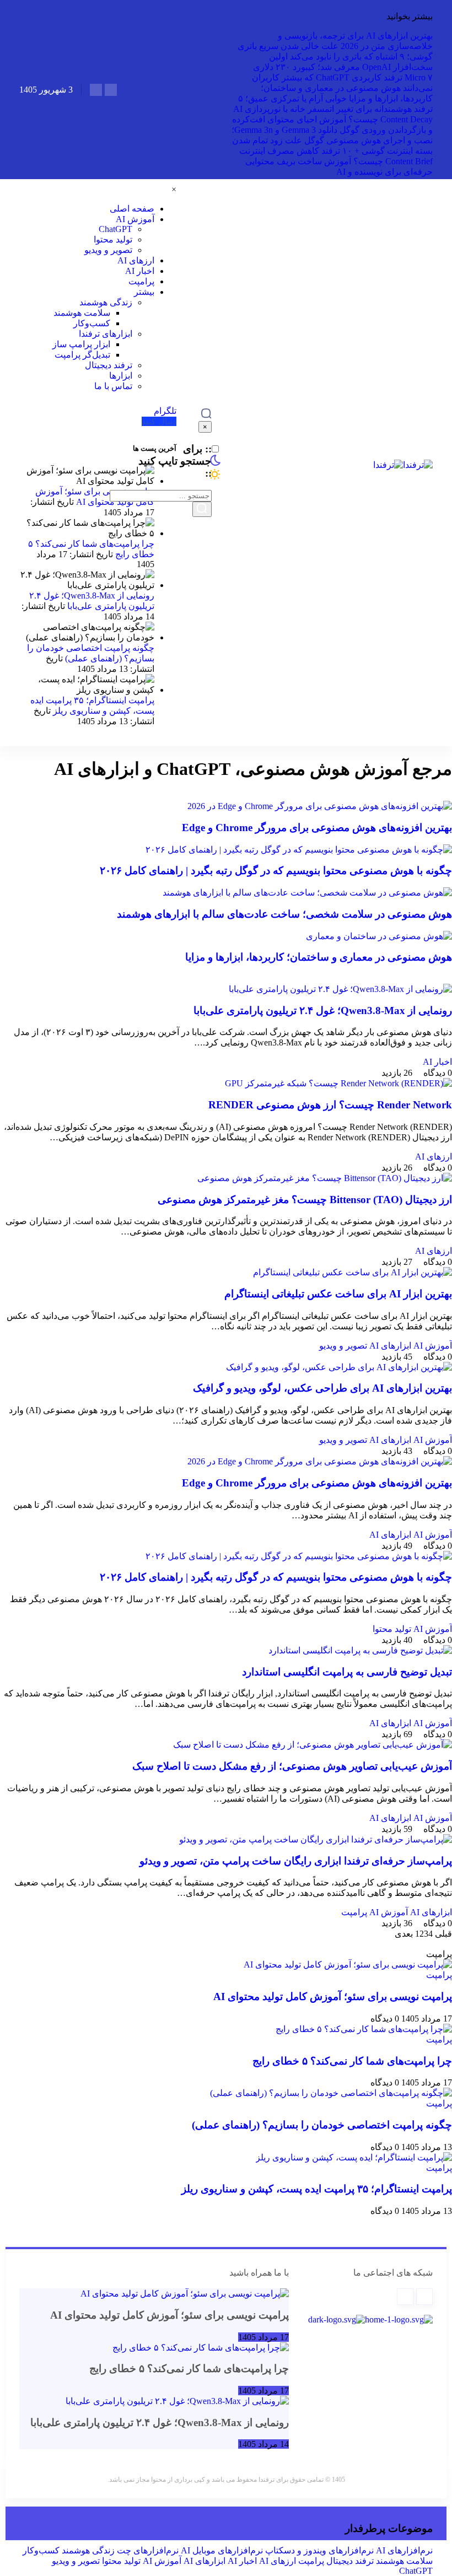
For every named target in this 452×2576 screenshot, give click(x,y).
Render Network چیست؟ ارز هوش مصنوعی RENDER (330, 1105)
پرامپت (141, 281)
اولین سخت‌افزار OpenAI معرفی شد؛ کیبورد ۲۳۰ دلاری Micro (343, 67)
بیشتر (144, 292)
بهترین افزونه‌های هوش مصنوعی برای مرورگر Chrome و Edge (317, 828)
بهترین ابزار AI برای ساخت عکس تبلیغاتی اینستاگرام (338, 1294)
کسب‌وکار (92, 323)
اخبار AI (140, 271)
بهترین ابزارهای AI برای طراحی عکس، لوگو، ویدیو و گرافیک (322, 1388)
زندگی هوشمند (106, 302)
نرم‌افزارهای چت (148, 2550)
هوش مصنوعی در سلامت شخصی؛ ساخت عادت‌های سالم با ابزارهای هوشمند (284, 914)
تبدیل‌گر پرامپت (82, 355)
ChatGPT (115, 229)
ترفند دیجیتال (109, 365)
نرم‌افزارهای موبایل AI (222, 2550)
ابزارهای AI (390, 1346)
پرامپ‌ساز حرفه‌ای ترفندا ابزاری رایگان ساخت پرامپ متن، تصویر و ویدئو (296, 1861)
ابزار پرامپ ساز (81, 344)
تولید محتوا (113, 239)
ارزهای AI (136, 260)
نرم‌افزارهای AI (404, 2550)
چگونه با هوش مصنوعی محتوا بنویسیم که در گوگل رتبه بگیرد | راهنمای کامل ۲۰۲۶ (276, 871)
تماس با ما (113, 386)
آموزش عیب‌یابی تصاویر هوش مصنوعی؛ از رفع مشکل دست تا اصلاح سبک (292, 1766)
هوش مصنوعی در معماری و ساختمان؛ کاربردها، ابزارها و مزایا (319, 957)
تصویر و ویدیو (108, 250)
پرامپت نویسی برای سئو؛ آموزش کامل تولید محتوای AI (333, 1996)
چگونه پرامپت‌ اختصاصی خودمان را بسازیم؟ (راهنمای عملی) (322, 2125)
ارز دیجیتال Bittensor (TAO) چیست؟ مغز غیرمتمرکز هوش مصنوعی (305, 1200)
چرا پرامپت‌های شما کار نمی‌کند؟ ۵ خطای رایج (352, 2061)
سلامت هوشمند (82, 313)
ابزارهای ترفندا (106, 334)
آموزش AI (135, 219)
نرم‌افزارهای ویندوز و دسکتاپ (319, 2550)
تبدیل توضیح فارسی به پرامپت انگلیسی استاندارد (347, 1672)
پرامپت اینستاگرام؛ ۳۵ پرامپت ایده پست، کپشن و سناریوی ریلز (317, 2189)
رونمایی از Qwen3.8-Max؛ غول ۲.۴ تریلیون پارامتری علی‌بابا (323, 1011)
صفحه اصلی (132, 209)
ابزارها (121, 376)
